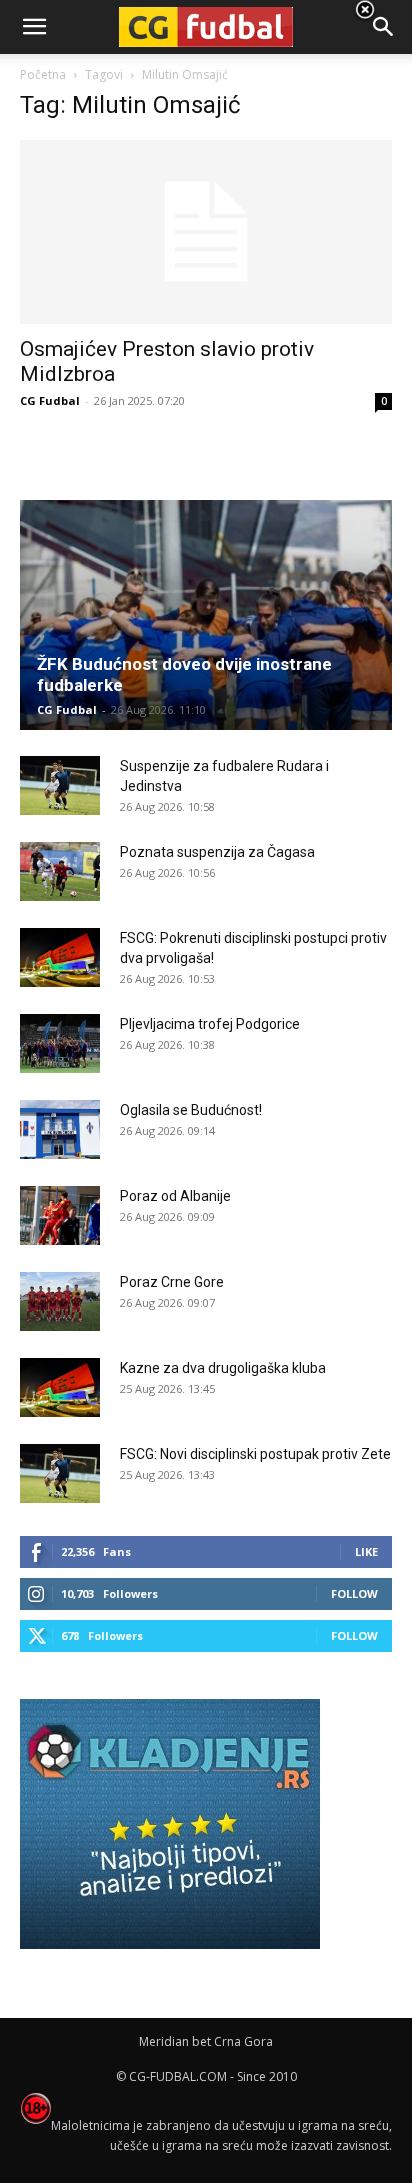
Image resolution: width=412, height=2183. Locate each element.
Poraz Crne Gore (172, 1282)
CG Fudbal (50, 400)
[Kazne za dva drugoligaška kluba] (60, 1388)
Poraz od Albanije (175, 1196)
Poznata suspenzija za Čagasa (217, 852)
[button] (384, 27)
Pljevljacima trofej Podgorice (210, 1024)
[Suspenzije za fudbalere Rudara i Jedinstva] (60, 786)
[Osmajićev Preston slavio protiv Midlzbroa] (206, 232)
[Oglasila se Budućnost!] (60, 1130)
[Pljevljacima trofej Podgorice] (60, 1044)
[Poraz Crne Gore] (60, 1302)
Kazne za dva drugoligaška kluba (223, 1368)
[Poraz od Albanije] (60, 1216)
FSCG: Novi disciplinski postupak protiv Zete (255, 1454)
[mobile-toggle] (34, 27)
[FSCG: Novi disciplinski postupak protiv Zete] (60, 1474)
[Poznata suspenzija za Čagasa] (60, 872)
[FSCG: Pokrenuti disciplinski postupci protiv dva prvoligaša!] (60, 958)
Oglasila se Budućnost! (191, 1110)
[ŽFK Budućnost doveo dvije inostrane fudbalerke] (206, 615)
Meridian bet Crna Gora (206, 2041)
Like (366, 1551)
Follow (354, 1593)
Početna (43, 74)
